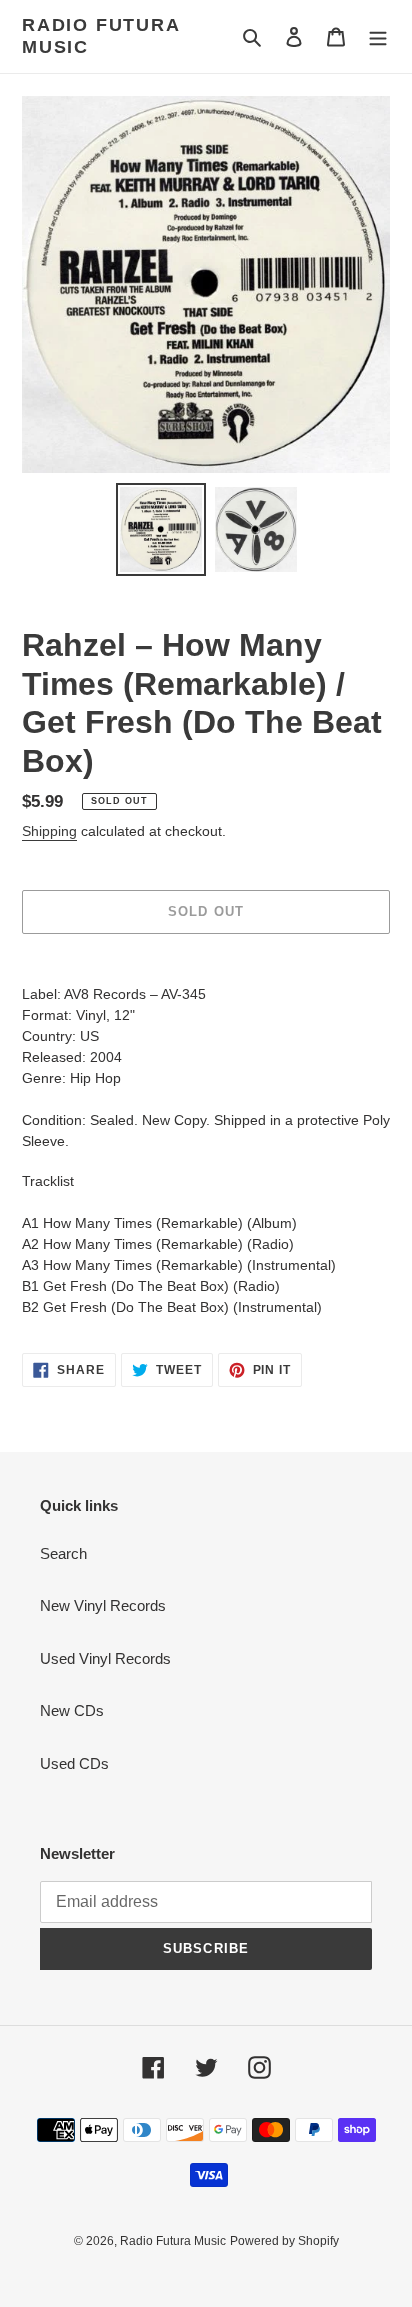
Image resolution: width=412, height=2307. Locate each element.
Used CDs (74, 1763)
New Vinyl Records (103, 1605)
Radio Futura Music (101, 36)
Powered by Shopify (284, 2241)
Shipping (49, 831)
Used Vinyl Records (105, 1658)
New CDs (72, 1710)
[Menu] (378, 36)
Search (63, 1553)
